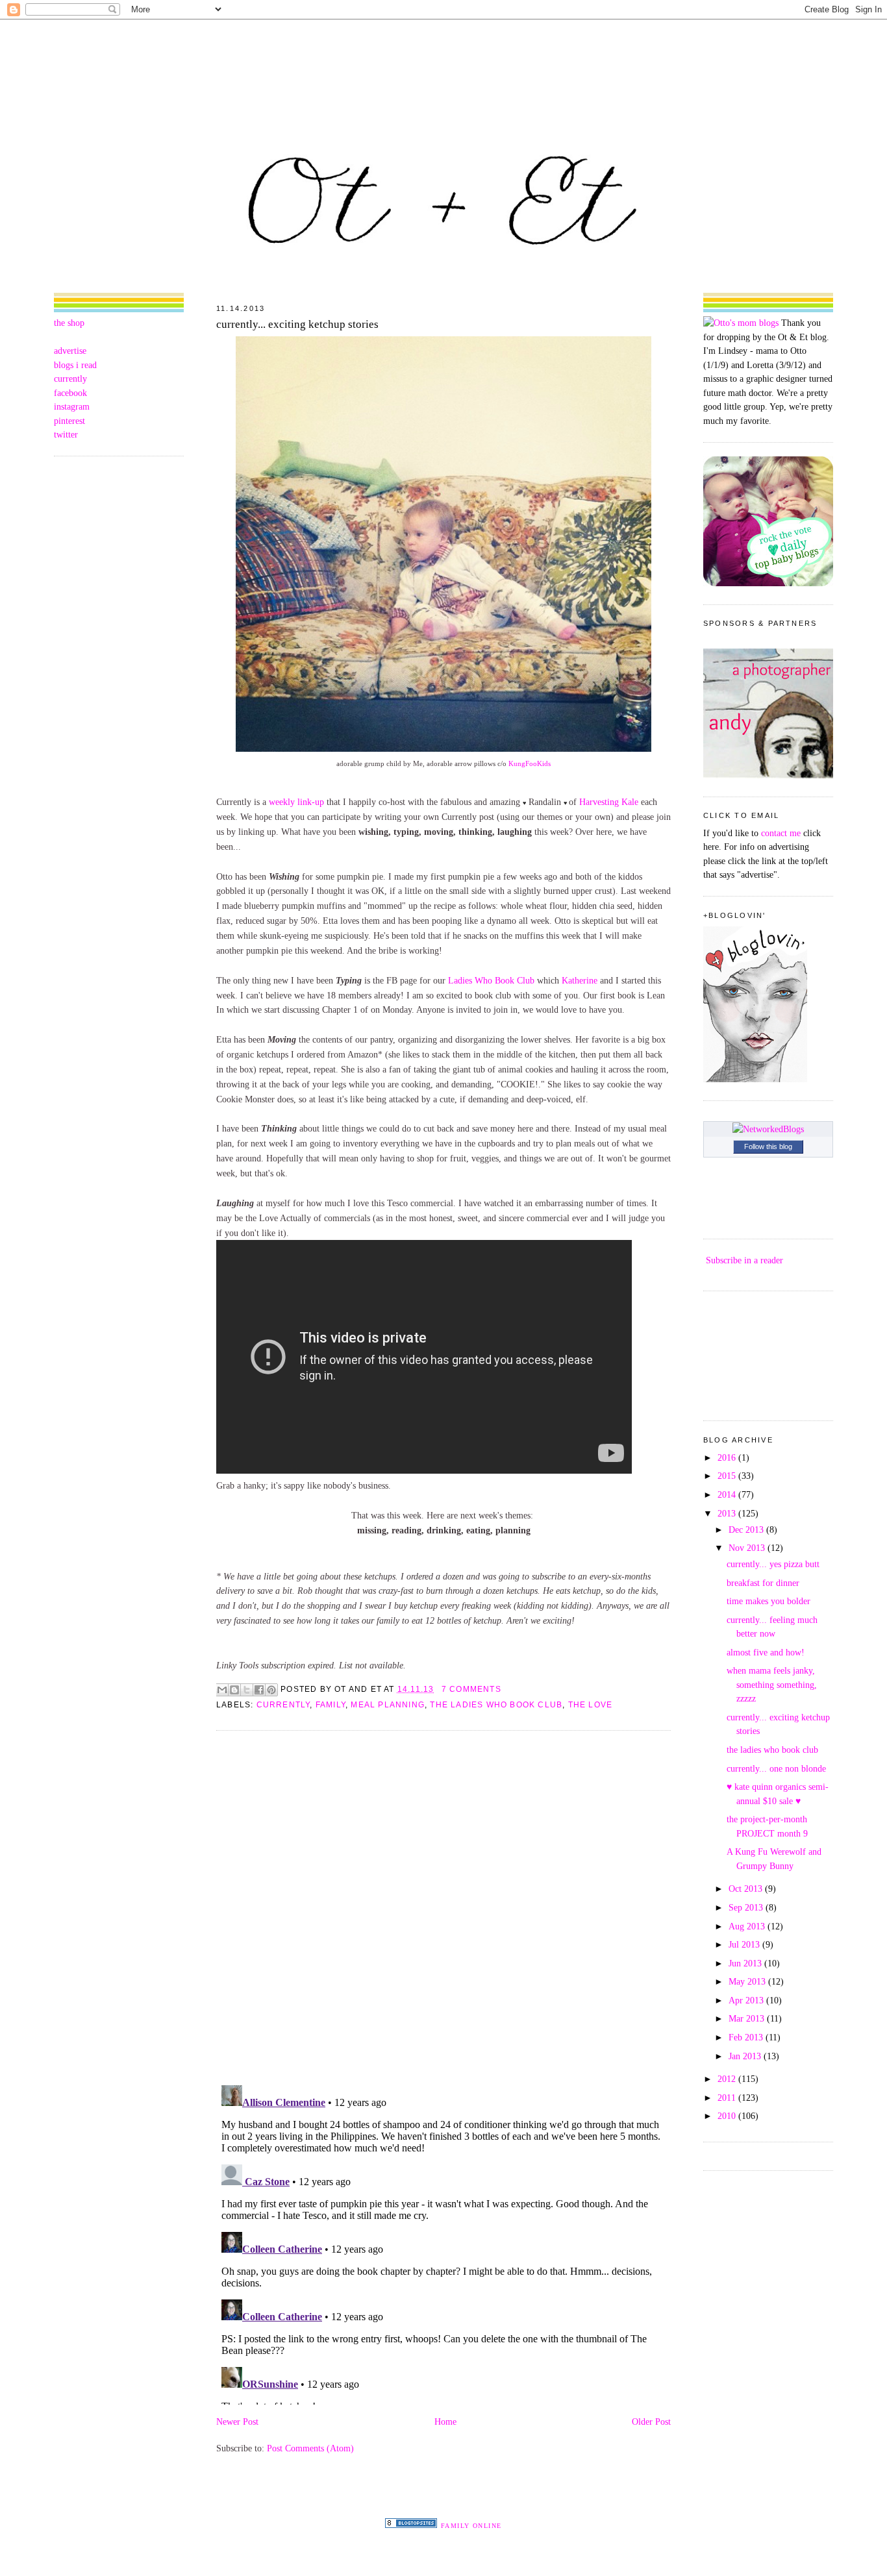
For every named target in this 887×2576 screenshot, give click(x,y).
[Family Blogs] (411, 2525)
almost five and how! (766, 1652)
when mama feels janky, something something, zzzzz (772, 1684)
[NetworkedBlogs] (768, 1129)
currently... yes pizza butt (773, 1564)
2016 (728, 1457)
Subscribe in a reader (744, 1260)
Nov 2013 (748, 1548)
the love (591, 1705)
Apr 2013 (747, 2000)
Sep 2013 (747, 1907)
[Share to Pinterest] (271, 1690)
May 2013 (748, 1981)
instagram (72, 406)
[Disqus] (443, 1907)
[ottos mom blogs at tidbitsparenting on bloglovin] (755, 1079)
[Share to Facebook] (259, 1690)
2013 (728, 1513)
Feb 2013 (747, 2037)
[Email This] (222, 1690)
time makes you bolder (768, 1601)
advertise (70, 351)
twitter (66, 434)
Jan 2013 (746, 2056)
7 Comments (471, 1689)
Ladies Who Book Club (491, 980)
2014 (728, 1494)
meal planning (388, 1705)
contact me (781, 833)
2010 (728, 2116)
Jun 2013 (746, 1963)
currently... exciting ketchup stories (297, 324)
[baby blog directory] (768, 583)
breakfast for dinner (763, 1583)
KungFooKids (530, 763)
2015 (728, 1476)
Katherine (580, 980)
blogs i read (75, 365)
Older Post (651, 2421)
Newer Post (237, 2421)
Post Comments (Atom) (310, 2448)
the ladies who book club (496, 1705)
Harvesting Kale (609, 802)
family (331, 1705)
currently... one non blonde (776, 1768)
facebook (70, 393)
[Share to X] (247, 1690)
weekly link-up (296, 802)
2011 (728, 2098)
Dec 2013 (747, 1529)
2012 (728, 2079)
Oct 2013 (747, 1889)
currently (70, 378)
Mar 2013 (748, 2018)
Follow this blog (768, 1146)
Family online (471, 2526)
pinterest (69, 421)
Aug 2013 (748, 1926)
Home (445, 2421)
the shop (69, 323)
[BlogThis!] (234, 1690)
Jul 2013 (745, 1944)
